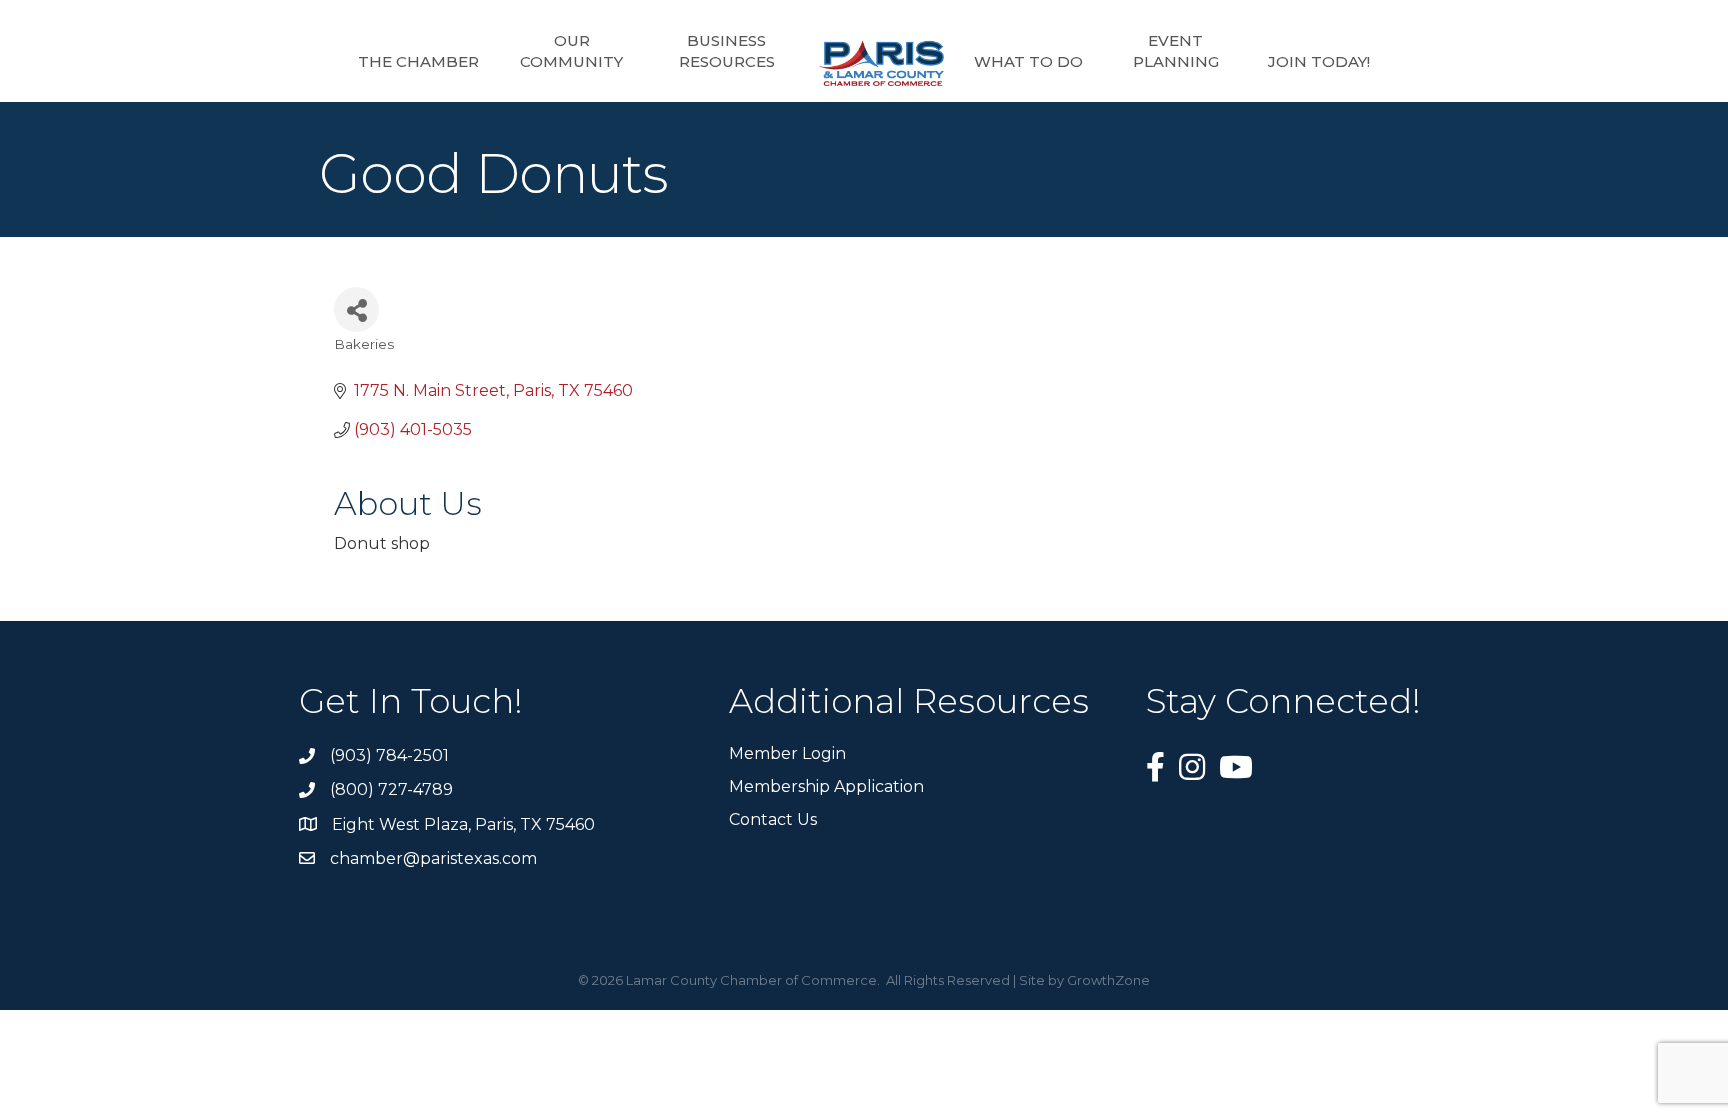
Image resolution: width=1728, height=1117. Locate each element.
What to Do (1028, 61)
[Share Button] (356, 309)
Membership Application (826, 786)
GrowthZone (1108, 980)
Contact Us (773, 819)
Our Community (571, 51)
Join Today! (1319, 61)
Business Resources (727, 51)
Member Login (787, 753)
